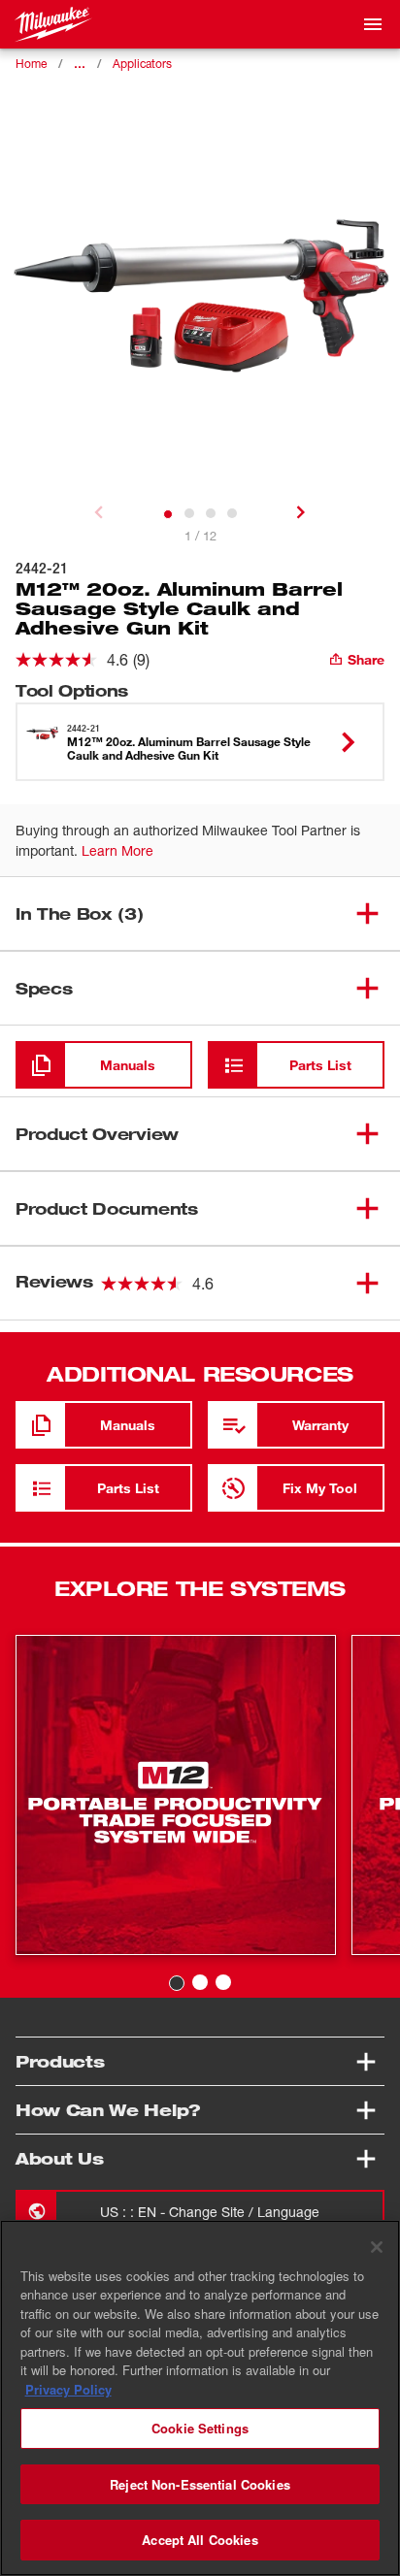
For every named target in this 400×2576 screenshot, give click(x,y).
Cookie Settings (200, 2428)
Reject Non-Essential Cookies (200, 2484)
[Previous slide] (99, 512)
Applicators (142, 64)
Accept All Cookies (200, 2540)
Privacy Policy (68, 2389)
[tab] (168, 514)
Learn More (117, 850)
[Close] (377, 2247)
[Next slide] (301, 512)
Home (31, 64)
